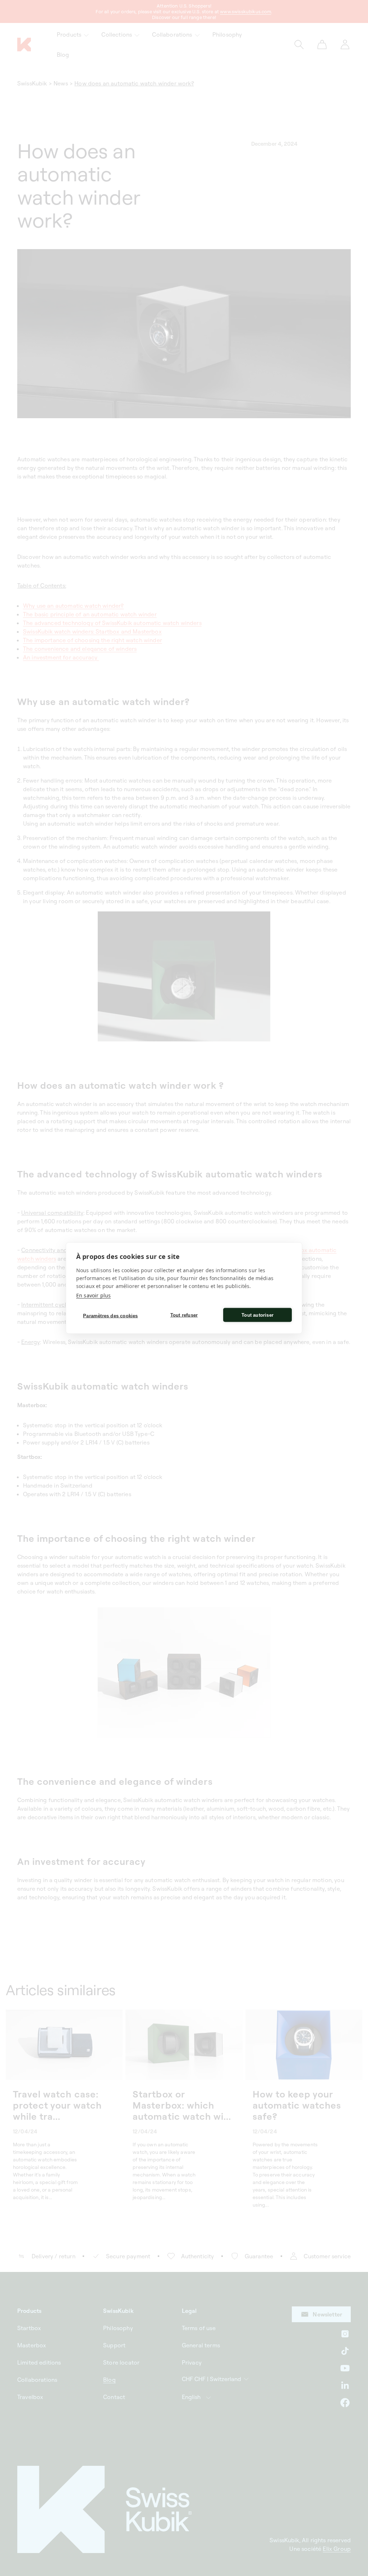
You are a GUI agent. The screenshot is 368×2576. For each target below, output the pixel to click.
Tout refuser (184, 1315)
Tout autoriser (257, 1315)
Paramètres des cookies (110, 1315)
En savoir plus (93, 1295)
